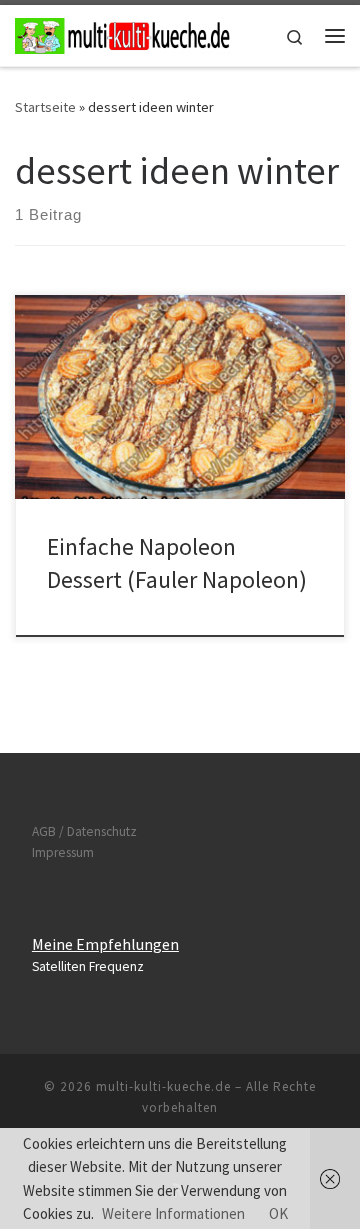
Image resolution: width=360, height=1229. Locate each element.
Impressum (63, 852)
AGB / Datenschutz (84, 831)
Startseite (45, 107)
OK (278, 1213)
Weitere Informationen (173, 1213)
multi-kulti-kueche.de (163, 1086)
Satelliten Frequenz (88, 966)
